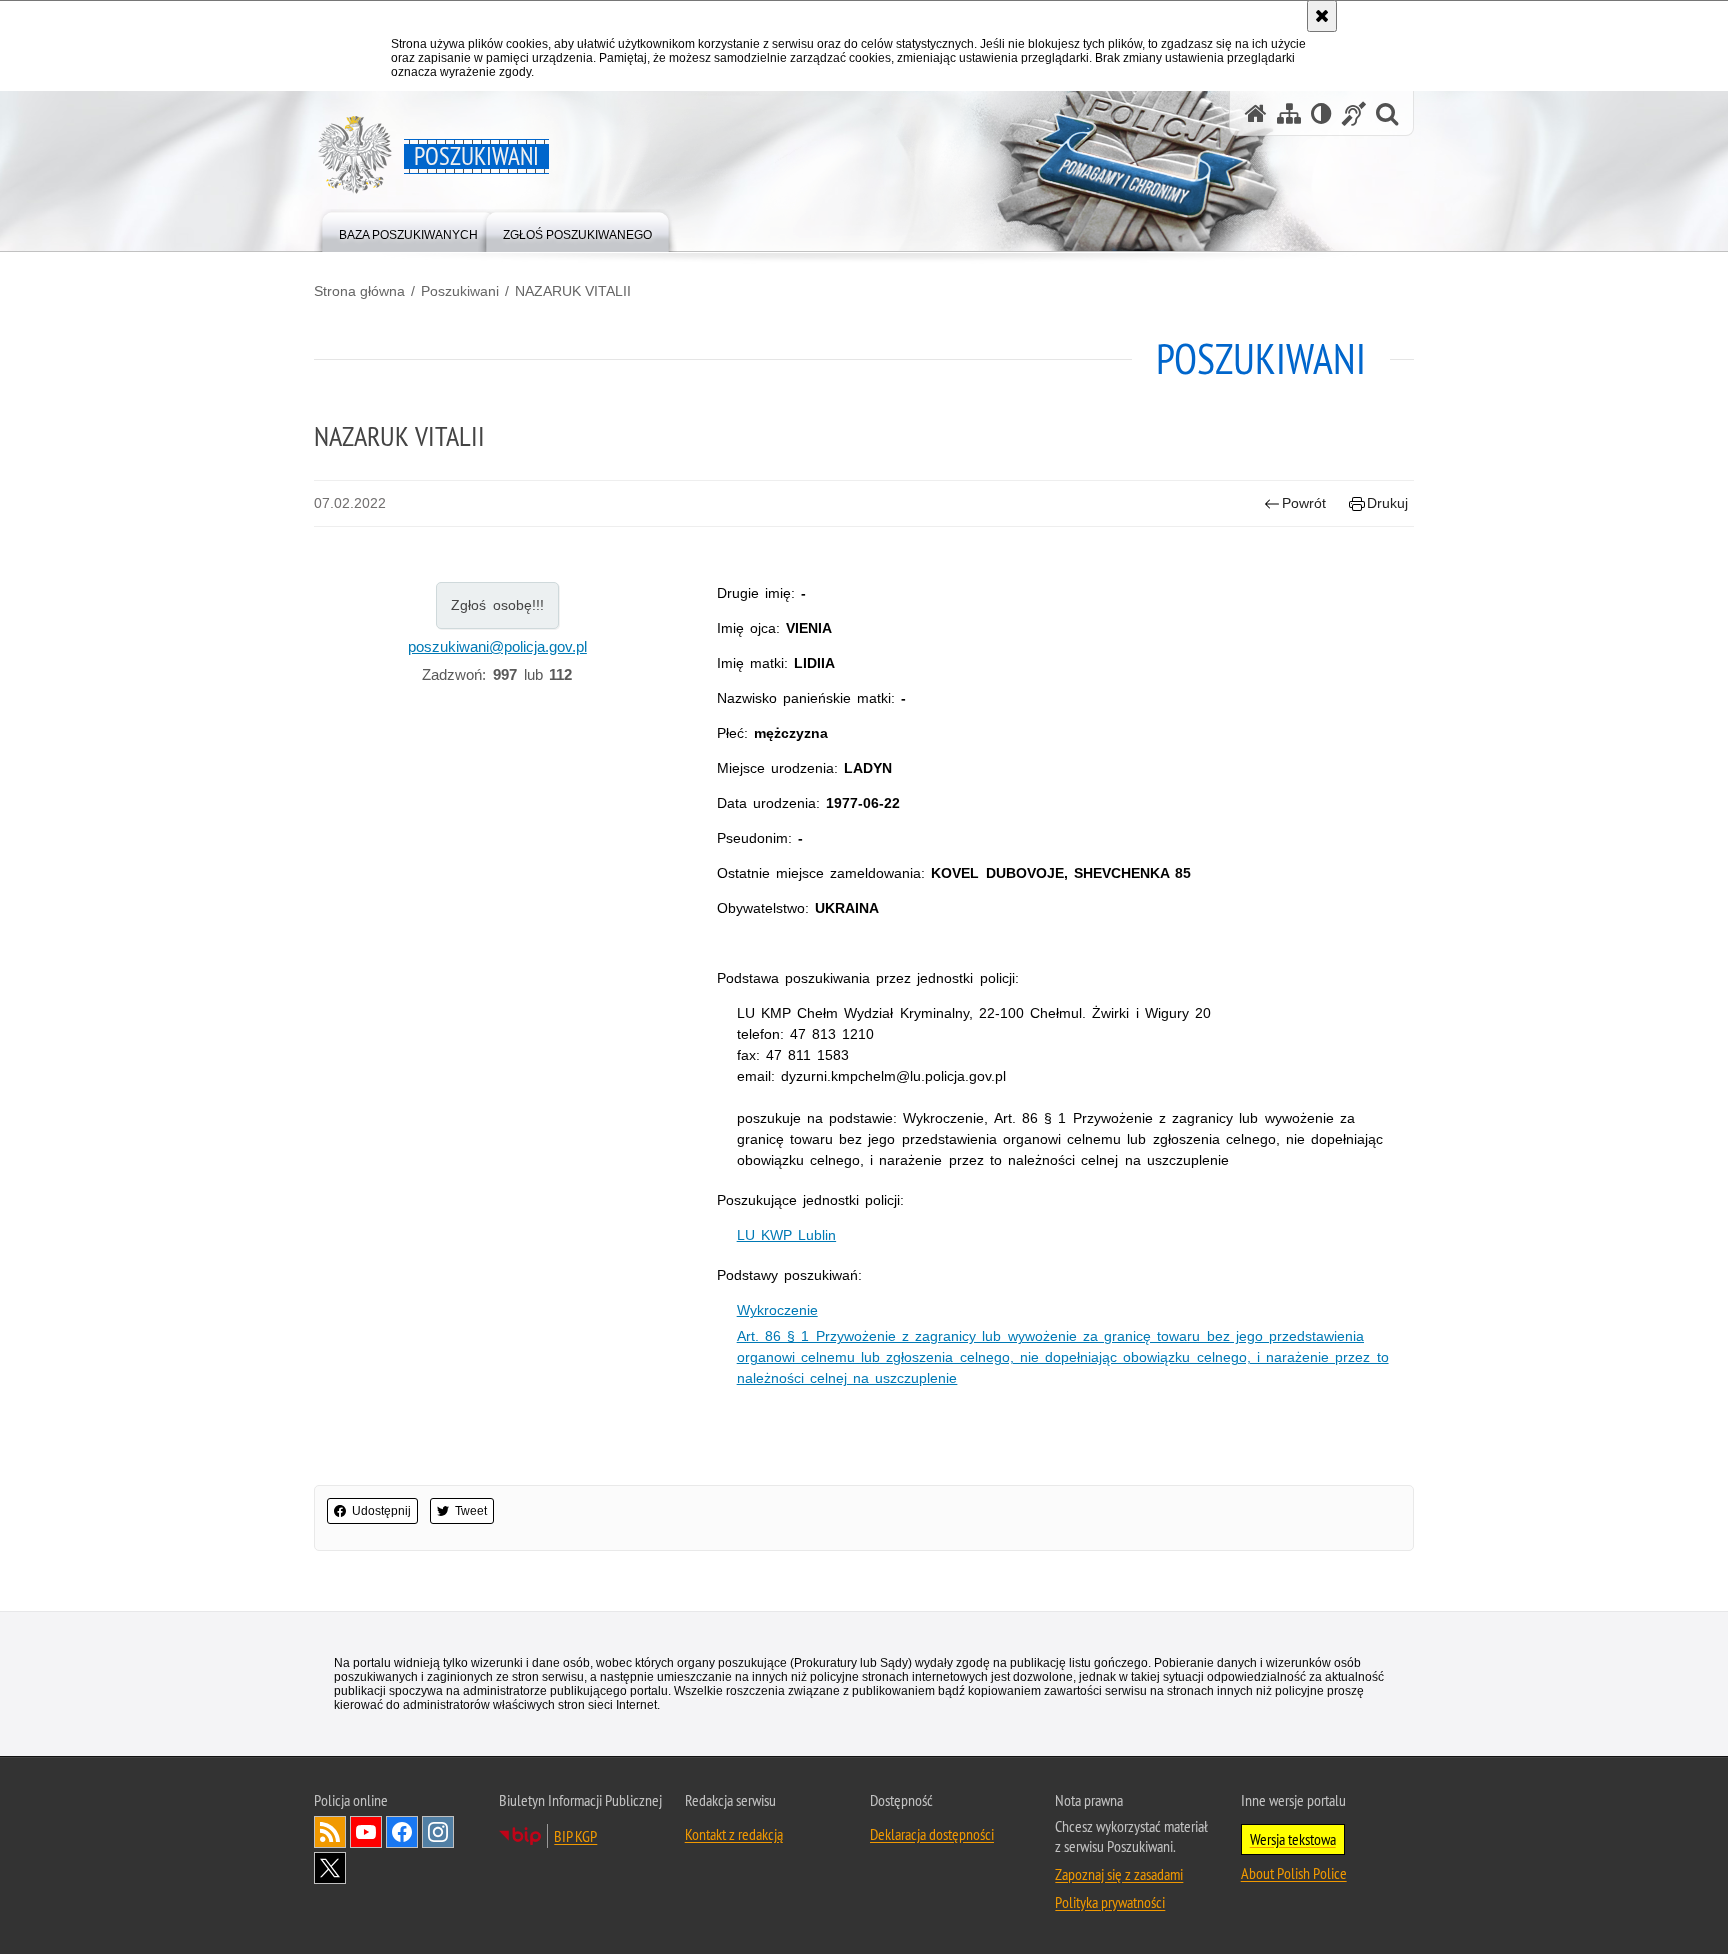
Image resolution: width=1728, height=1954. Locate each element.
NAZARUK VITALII (573, 291)
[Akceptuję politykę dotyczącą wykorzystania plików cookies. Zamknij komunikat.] (1322, 16)
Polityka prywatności (1110, 1902)
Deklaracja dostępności (932, 1834)
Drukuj (1387, 503)
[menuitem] (408, 230)
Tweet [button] (471, 1511)
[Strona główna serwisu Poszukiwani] (1256, 113)
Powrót (1304, 503)
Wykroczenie (777, 1310)
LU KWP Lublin (786, 1235)
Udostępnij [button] (381, 1511)
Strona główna (359, 291)
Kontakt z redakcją (734, 1834)
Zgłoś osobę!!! (497, 605)
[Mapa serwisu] (1289, 113)
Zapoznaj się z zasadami (1119, 1874)
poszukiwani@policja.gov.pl (497, 646)
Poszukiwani (460, 291)
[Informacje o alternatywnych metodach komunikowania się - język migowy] (1354, 113)
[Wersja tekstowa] (1321, 113)
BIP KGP (575, 1836)
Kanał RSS (330, 1832)
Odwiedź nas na (366, 1832)
